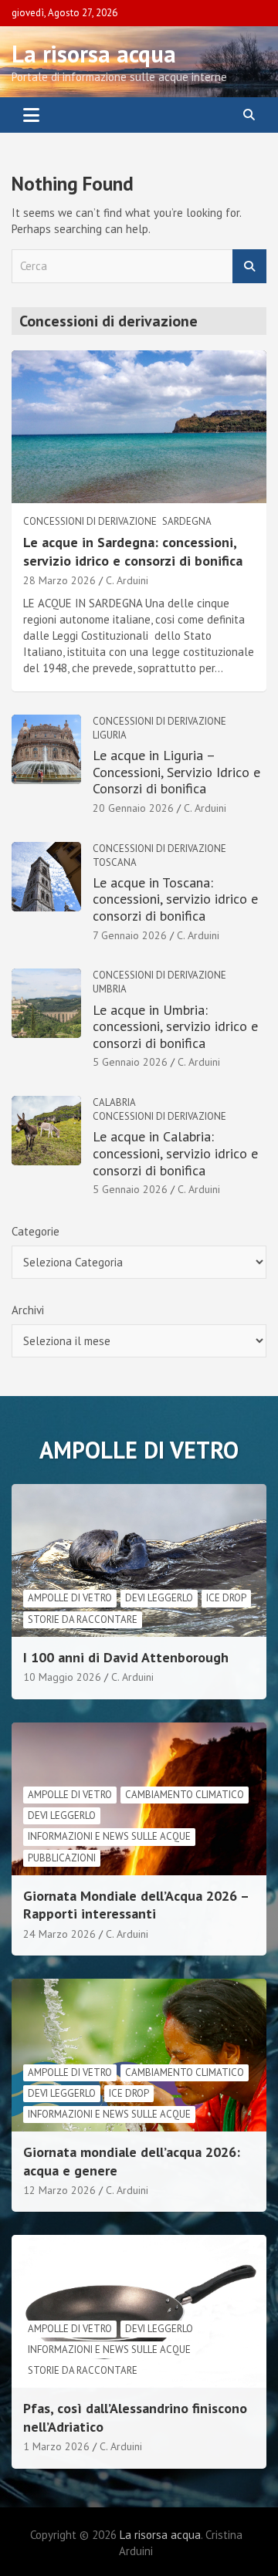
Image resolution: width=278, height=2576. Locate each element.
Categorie (36, 1231)
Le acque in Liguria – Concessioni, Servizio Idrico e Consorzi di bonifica (176, 772)
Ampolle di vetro (70, 1598)
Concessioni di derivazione (90, 521)
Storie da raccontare (83, 1619)
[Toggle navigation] (31, 115)
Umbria (110, 989)
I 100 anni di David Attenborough (126, 1657)
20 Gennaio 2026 (133, 808)
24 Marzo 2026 (59, 1934)
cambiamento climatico (185, 1795)
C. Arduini (127, 580)
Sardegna (187, 521)
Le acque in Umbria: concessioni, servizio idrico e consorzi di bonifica (175, 1026)
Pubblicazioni (62, 1858)
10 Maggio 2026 (62, 1677)
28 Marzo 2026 (59, 580)
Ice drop (226, 1598)
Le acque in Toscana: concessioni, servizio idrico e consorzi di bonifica (175, 899)
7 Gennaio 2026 (130, 935)
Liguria (110, 735)
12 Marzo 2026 (59, 2190)
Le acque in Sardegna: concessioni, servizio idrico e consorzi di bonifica (133, 551)
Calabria (114, 1102)
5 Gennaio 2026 (130, 1062)
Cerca (249, 267)
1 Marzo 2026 (56, 2446)
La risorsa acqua (94, 54)
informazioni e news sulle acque (109, 1836)
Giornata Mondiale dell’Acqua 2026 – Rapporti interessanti (136, 1905)
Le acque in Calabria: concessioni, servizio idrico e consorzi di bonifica (175, 1153)
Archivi (28, 1310)
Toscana (115, 862)
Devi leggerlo (159, 1598)
